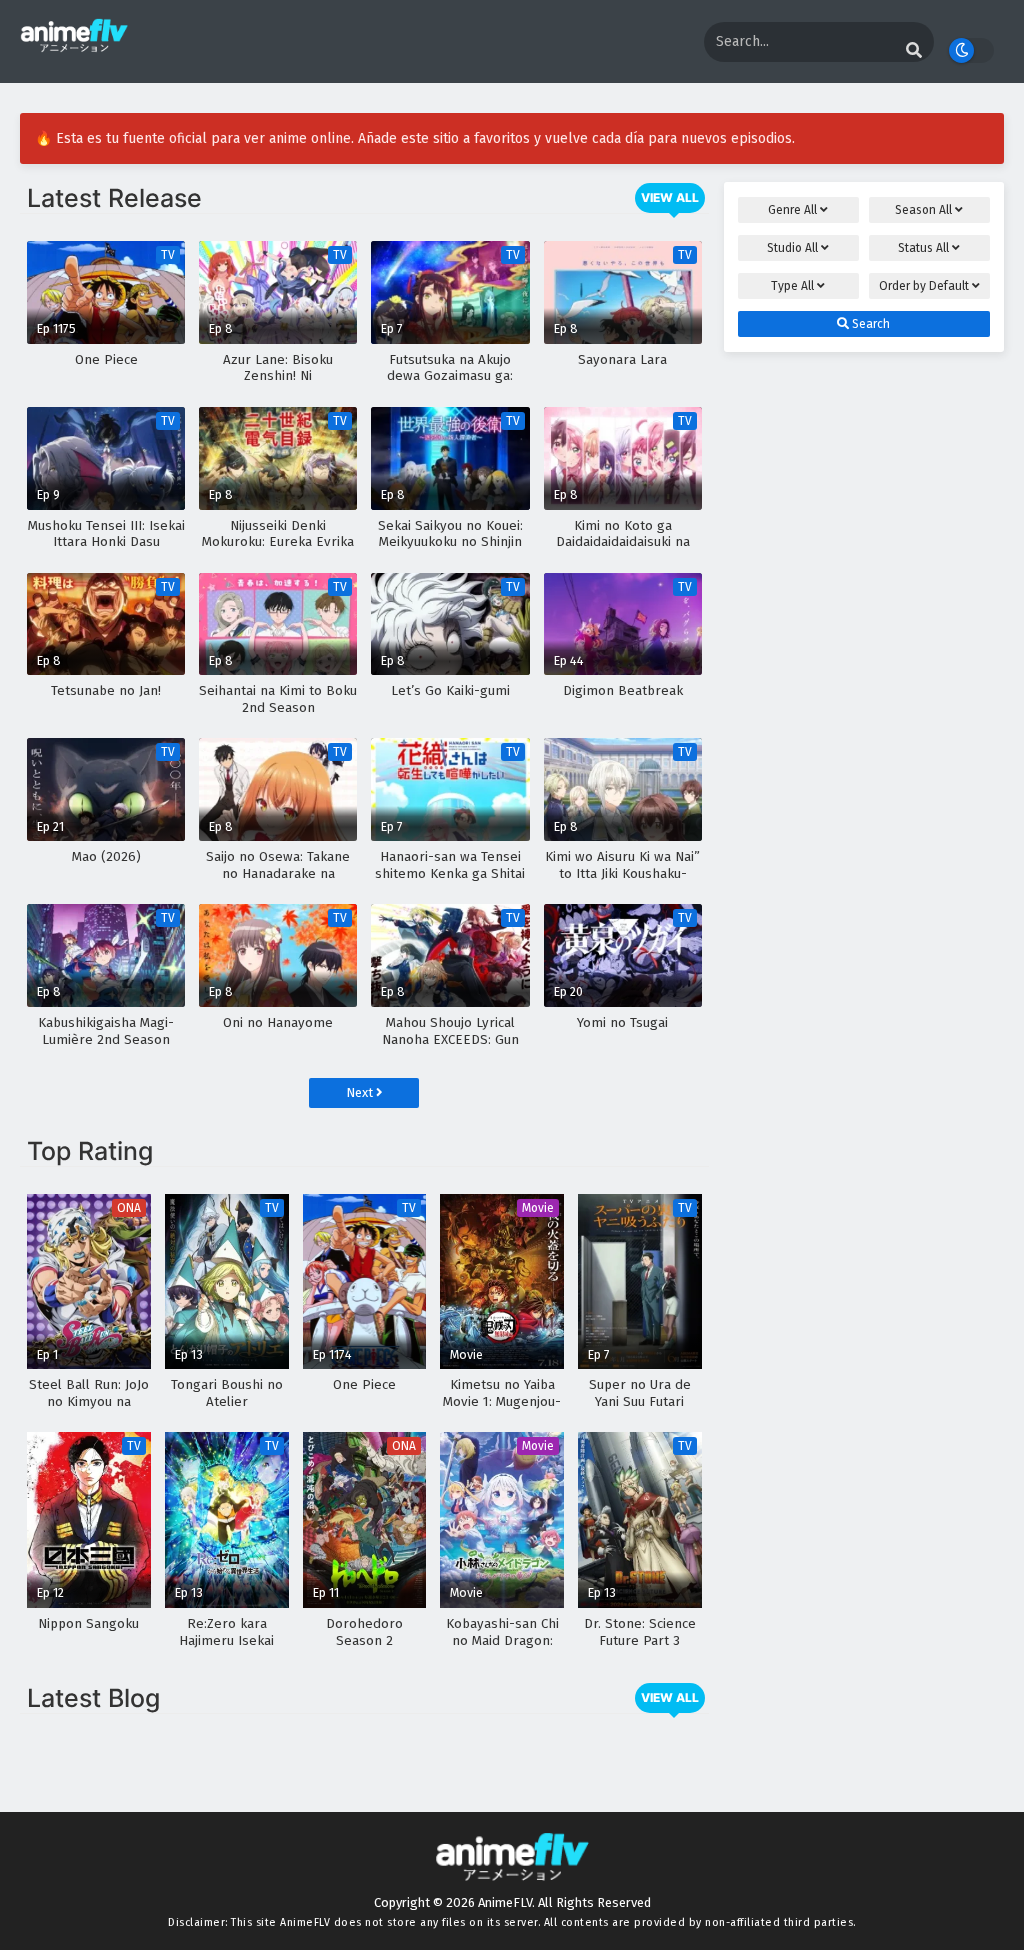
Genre (792, 210)
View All (670, 197)
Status (923, 248)
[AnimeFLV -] (74, 43)
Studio (792, 248)
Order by (924, 286)
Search (869, 324)
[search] (914, 51)
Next (361, 1092)
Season (923, 210)
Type (792, 286)
